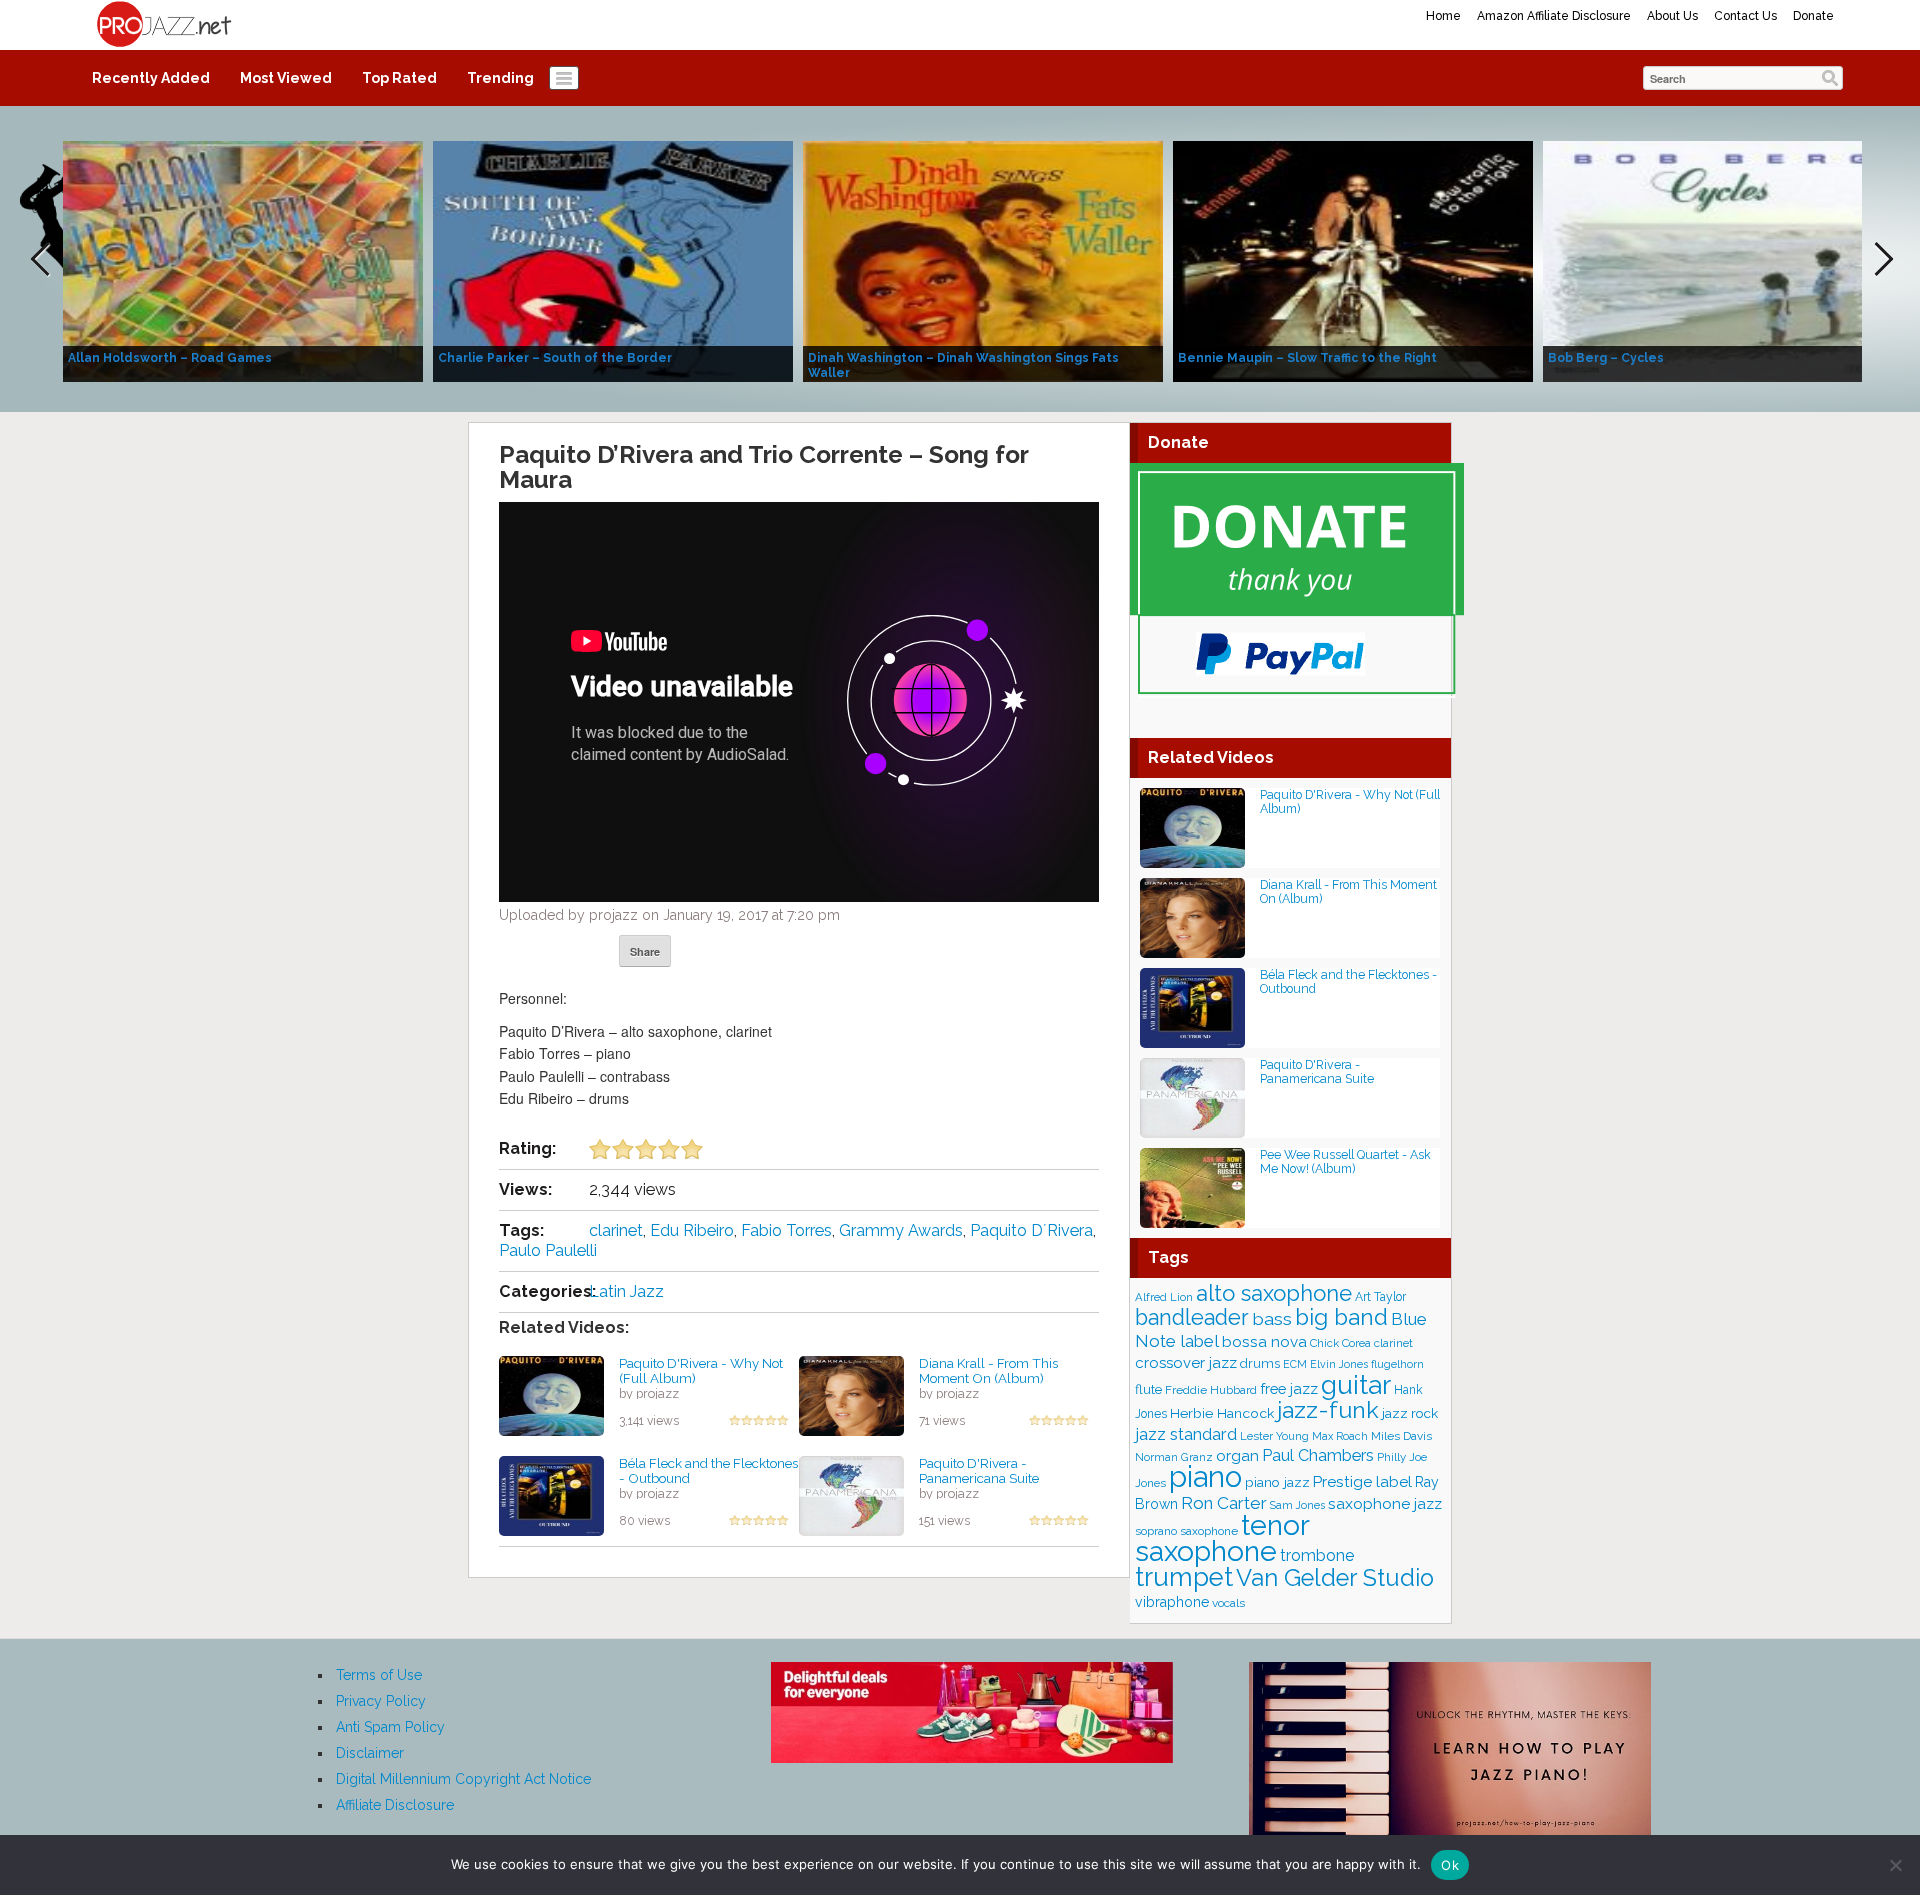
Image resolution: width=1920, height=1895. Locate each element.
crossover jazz (1186, 1363)
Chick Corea (1340, 1343)
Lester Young (1274, 1436)
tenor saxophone (1222, 1538)
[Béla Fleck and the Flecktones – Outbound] (551, 1495)
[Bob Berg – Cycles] (1723, 260)
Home (1443, 16)
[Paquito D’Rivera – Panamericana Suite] (851, 1495)
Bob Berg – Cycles (1606, 358)
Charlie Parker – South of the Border (555, 358)
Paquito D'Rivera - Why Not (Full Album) (701, 1370)
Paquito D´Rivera (1031, 1230)
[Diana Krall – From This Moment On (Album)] (851, 1395)
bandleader (1192, 1317)
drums (1260, 1363)
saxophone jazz (1385, 1503)
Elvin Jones (1339, 1364)
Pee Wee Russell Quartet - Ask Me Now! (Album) (1345, 1161)
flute (1148, 1389)
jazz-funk (1328, 1409)
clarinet (616, 1230)
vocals (1228, 1603)
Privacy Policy (381, 1701)
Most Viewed (286, 78)
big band (1341, 1317)
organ (1237, 1455)
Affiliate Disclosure (395, 1805)
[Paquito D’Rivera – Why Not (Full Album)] (551, 1395)
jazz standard (1186, 1434)
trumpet (1184, 1577)
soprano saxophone (1186, 1531)
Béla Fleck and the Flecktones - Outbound (708, 1470)
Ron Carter (1224, 1503)
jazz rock (1410, 1413)
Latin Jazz (626, 1291)
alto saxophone (1274, 1293)
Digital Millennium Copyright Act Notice (463, 1779)
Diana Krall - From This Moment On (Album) (988, 1370)
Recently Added (151, 78)
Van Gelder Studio (1335, 1578)
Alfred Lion (1164, 1297)
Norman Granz (1174, 1457)
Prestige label (1362, 1481)
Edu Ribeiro (692, 1230)
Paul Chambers (1318, 1455)
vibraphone (1172, 1602)
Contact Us (1745, 16)
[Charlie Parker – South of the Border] (613, 260)
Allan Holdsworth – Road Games (170, 358)
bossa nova (1264, 1342)
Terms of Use (379, 1675)
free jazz (1289, 1388)
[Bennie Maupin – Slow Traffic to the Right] (1353, 260)
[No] (1895, 1865)
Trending (500, 78)
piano (1205, 1476)
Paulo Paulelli (548, 1250)
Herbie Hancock (1222, 1413)
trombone (1317, 1555)
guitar (1356, 1384)
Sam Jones (1297, 1505)
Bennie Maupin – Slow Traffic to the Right (1307, 358)
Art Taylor (1380, 1297)
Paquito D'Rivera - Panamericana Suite (979, 1470)
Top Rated (399, 78)
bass (1272, 1318)
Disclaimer (370, 1753)
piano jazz (1277, 1482)
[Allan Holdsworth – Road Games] (243, 260)
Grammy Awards (901, 1230)
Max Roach (1340, 1436)
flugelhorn (1397, 1364)
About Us (1672, 16)
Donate (1813, 16)
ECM (1295, 1364)
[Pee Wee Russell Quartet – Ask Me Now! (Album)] (1192, 1186)
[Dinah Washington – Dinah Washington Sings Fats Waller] (983, 260)
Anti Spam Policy (390, 1727)
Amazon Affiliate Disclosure (1554, 16)
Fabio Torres (786, 1230)
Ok (1450, 1865)
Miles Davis (1401, 1436)
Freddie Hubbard (1211, 1390)
